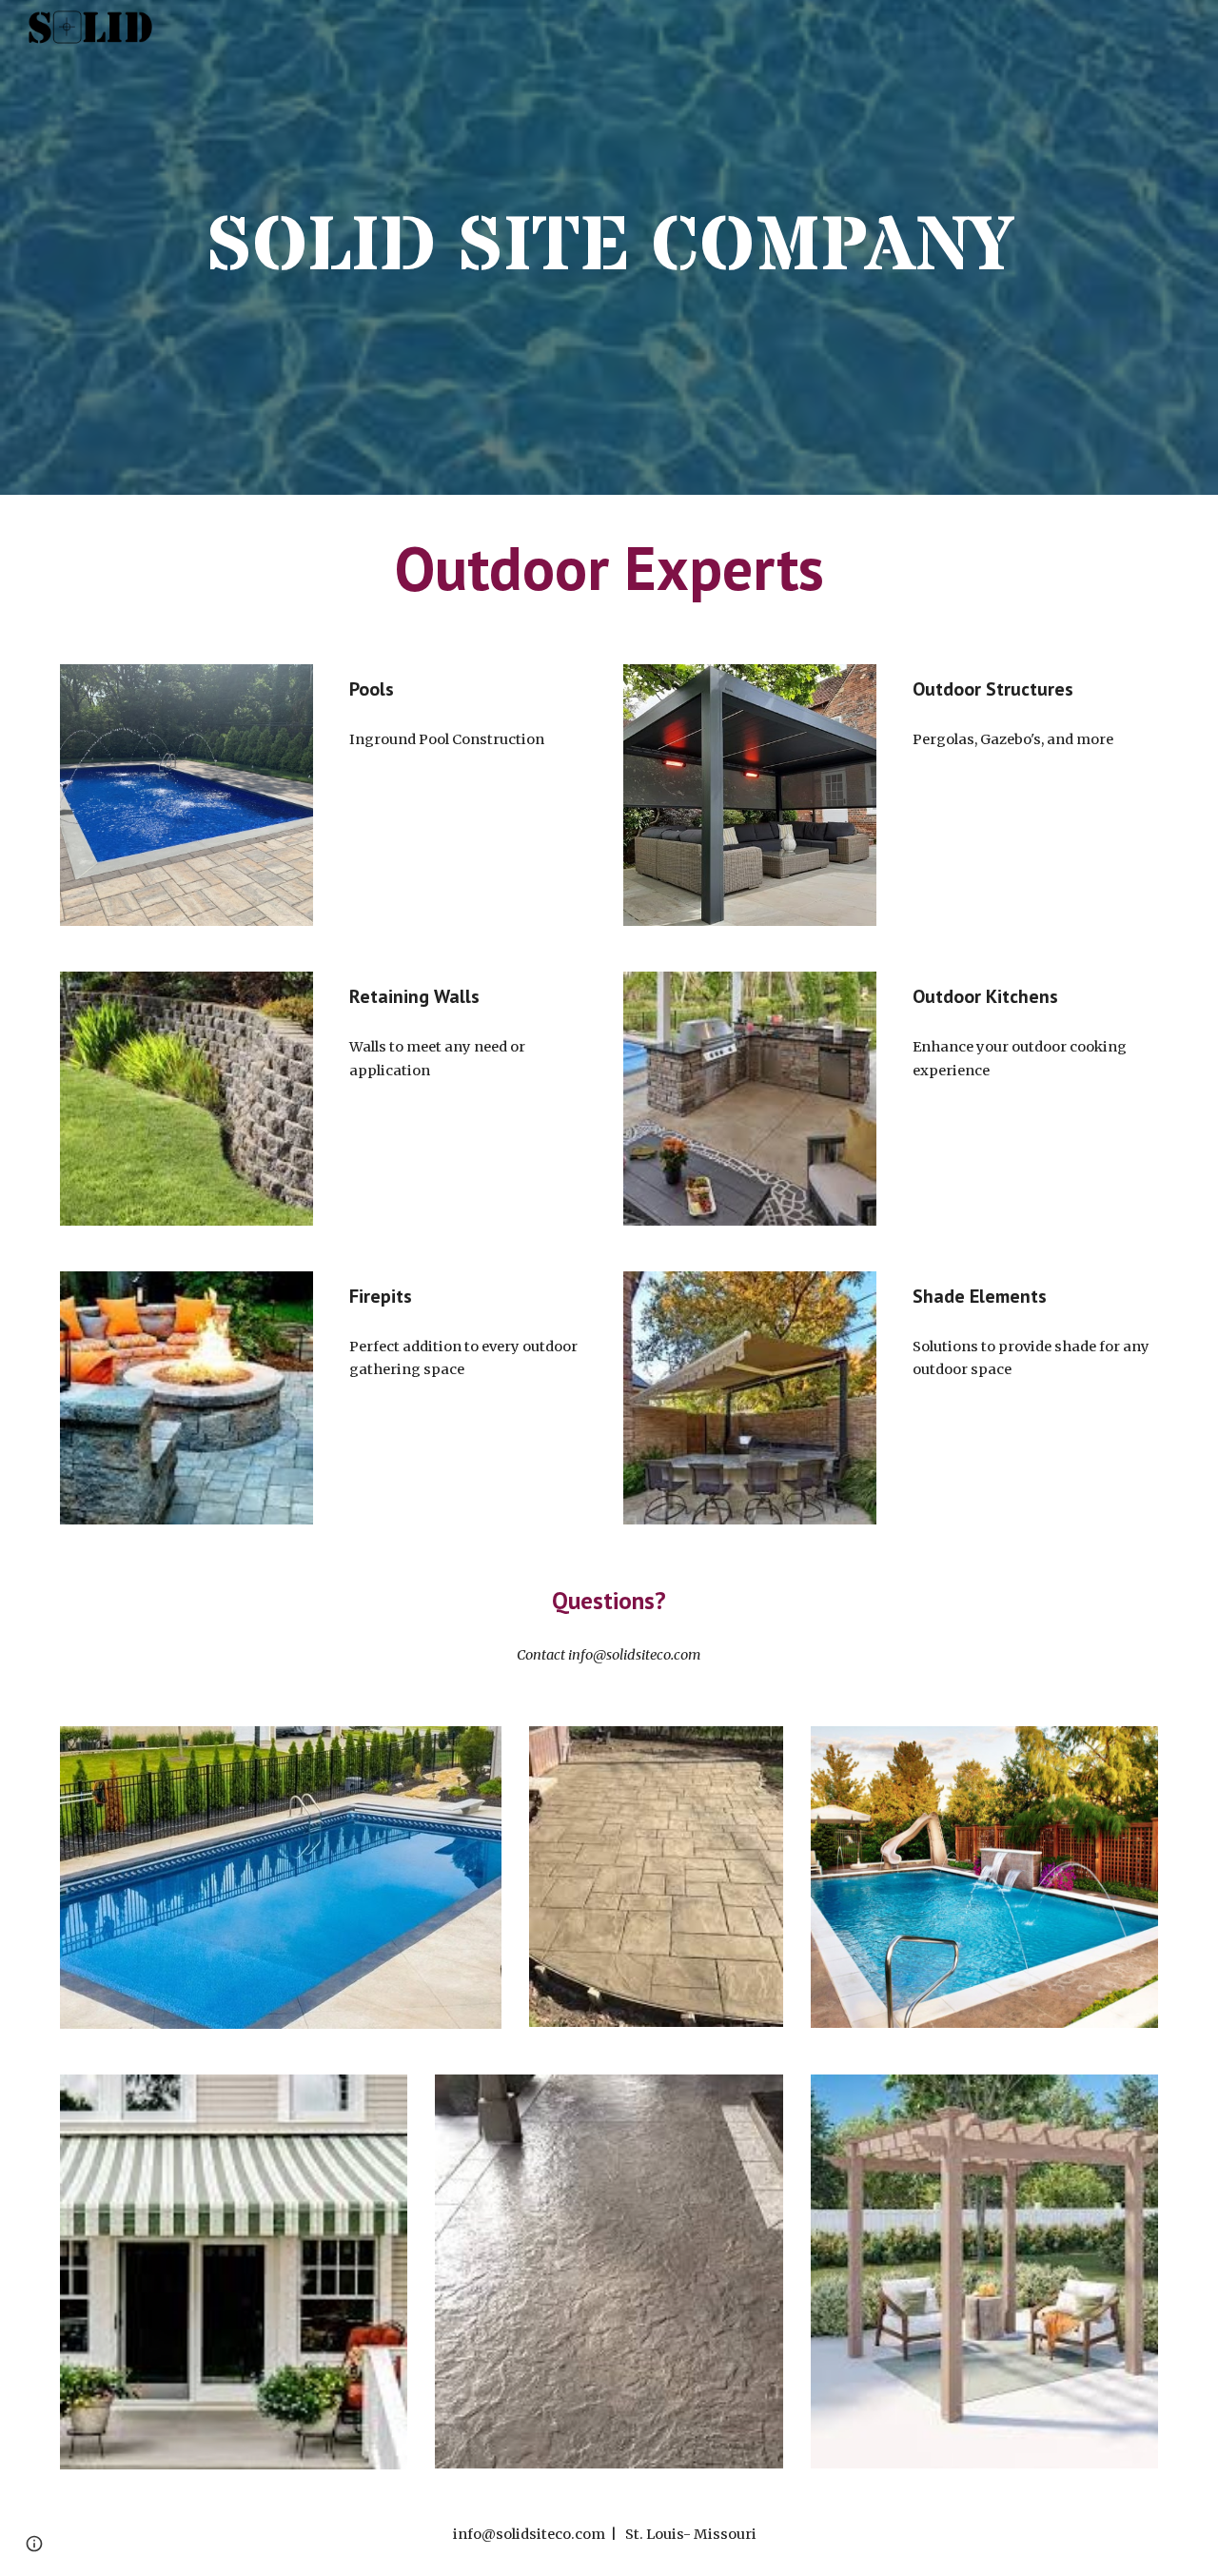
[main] (609, 247)
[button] (34, 2544)
